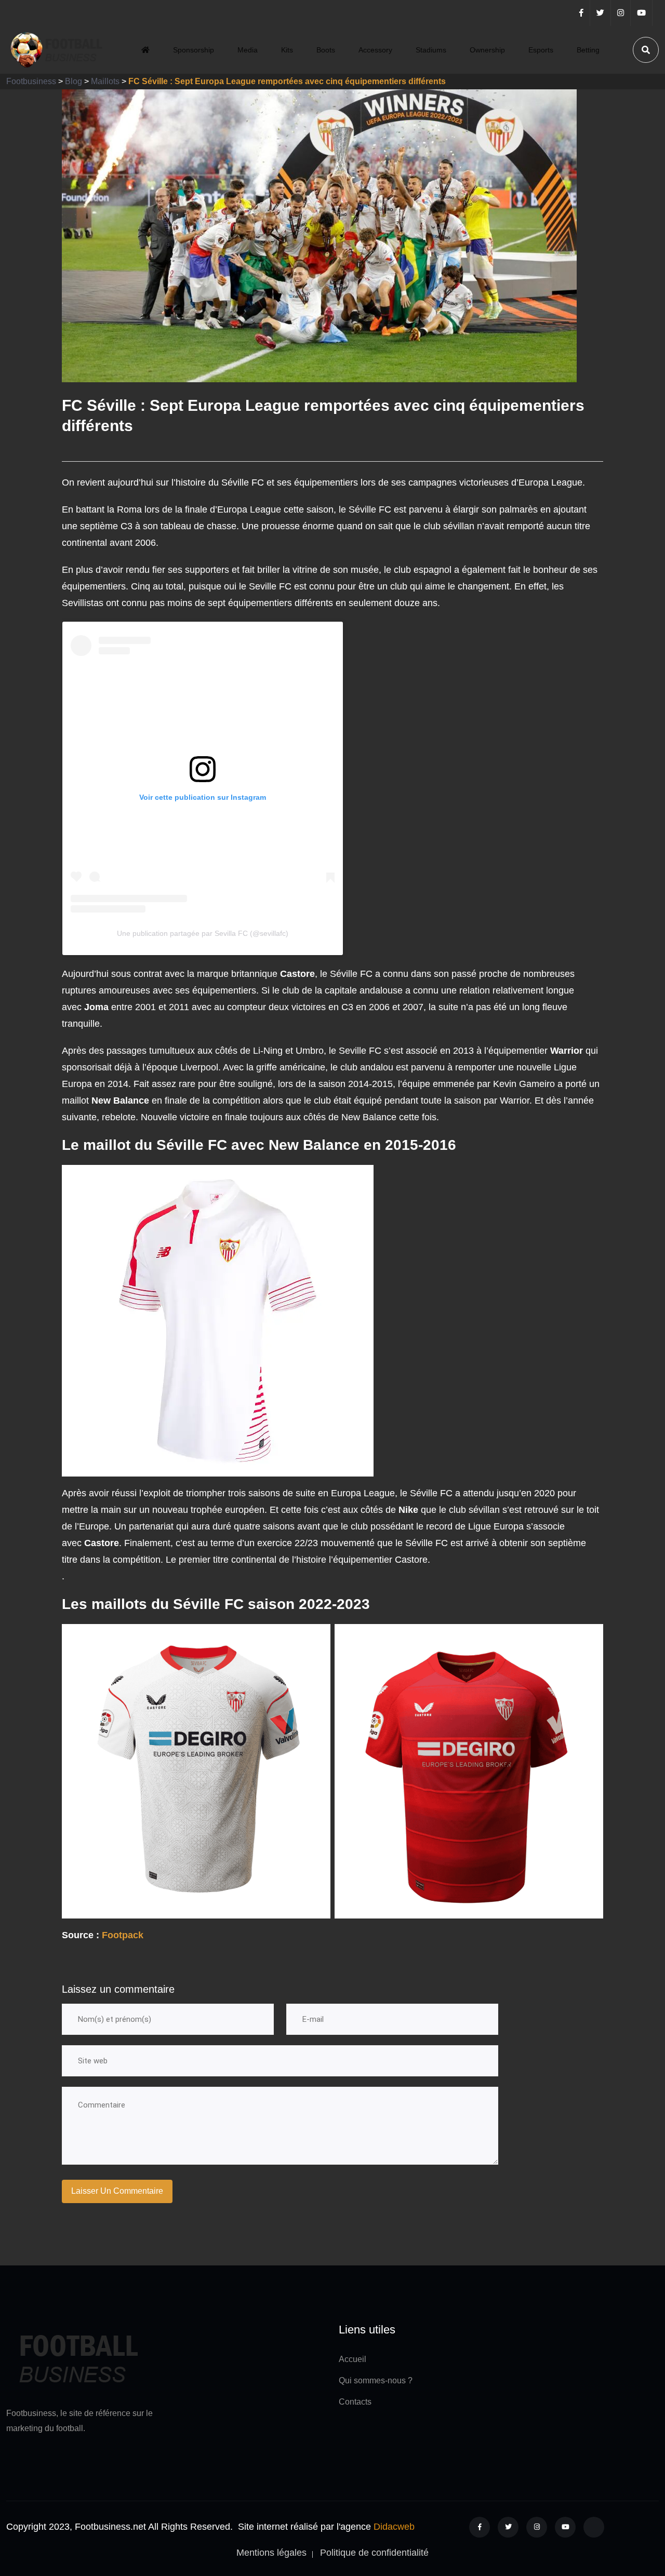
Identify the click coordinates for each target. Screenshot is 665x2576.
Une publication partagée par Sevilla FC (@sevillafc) (203, 933)
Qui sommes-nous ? (376, 2380)
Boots (326, 50)
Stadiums (431, 50)
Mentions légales (271, 2553)
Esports (541, 50)
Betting (588, 50)
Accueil (353, 2359)
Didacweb (394, 2527)
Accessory (375, 50)
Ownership (487, 50)
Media (248, 50)
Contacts (355, 2402)
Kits (287, 50)
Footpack (123, 1935)
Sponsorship (194, 50)
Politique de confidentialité (374, 2553)
